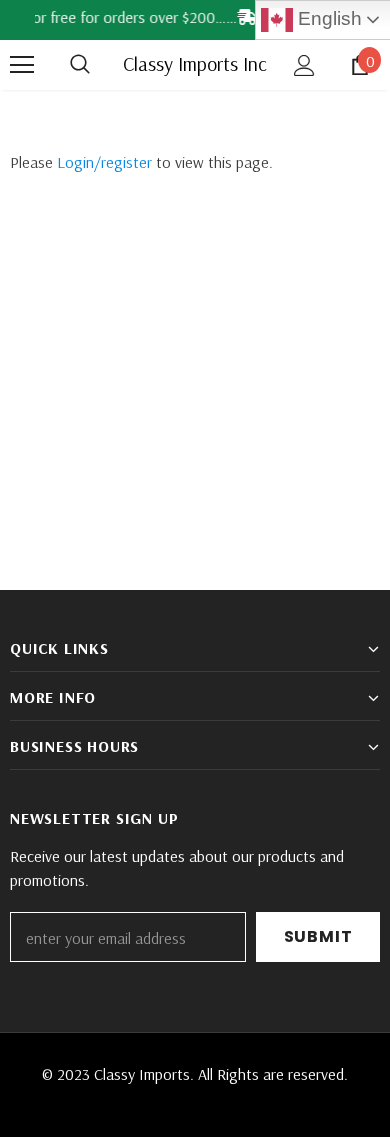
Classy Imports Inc (195, 64)
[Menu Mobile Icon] (22, 65)
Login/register (104, 162)
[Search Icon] (100, 65)
